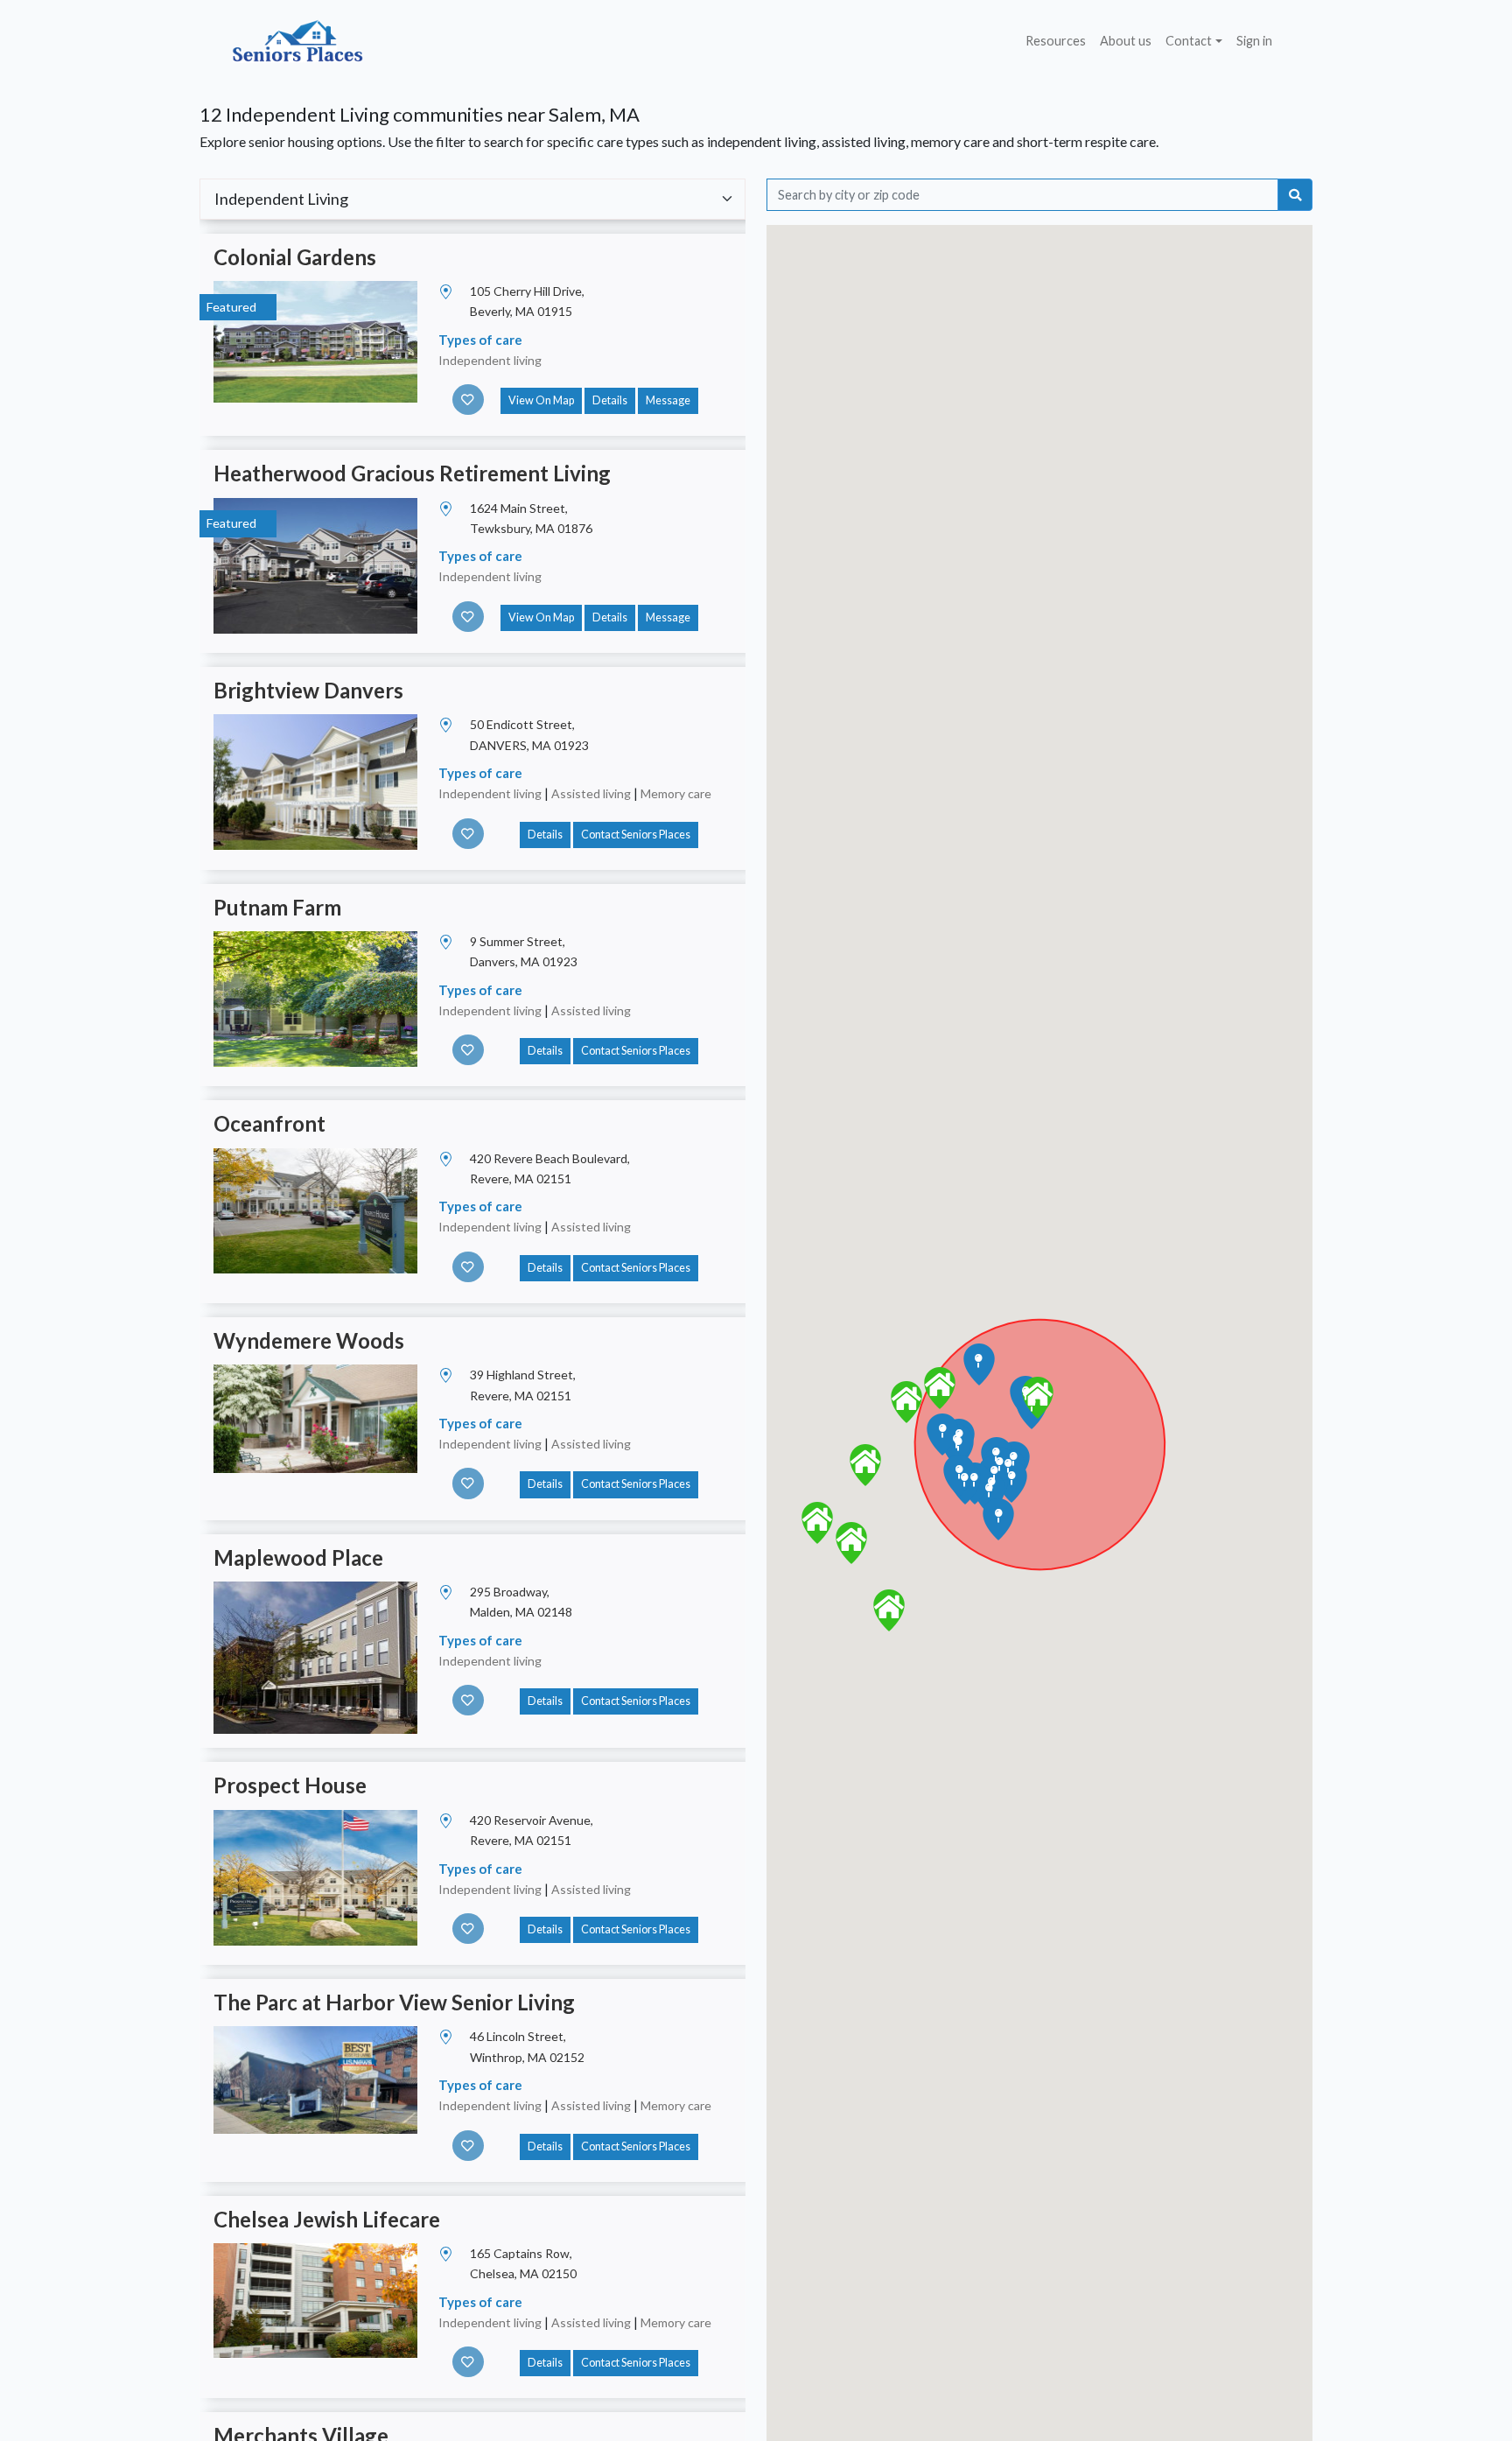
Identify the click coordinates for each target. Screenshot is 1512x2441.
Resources (1056, 41)
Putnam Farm (277, 907)
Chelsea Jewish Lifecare (327, 2219)
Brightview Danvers (308, 690)
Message (668, 400)
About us (1126, 41)
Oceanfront (269, 1123)
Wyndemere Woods (309, 1340)
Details (610, 400)
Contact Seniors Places (636, 835)
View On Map (541, 400)
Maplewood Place (298, 1557)
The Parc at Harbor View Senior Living (394, 2002)
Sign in (1254, 41)
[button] (1038, 1398)
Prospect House (290, 1785)
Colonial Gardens (295, 257)
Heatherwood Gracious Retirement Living (412, 473)
